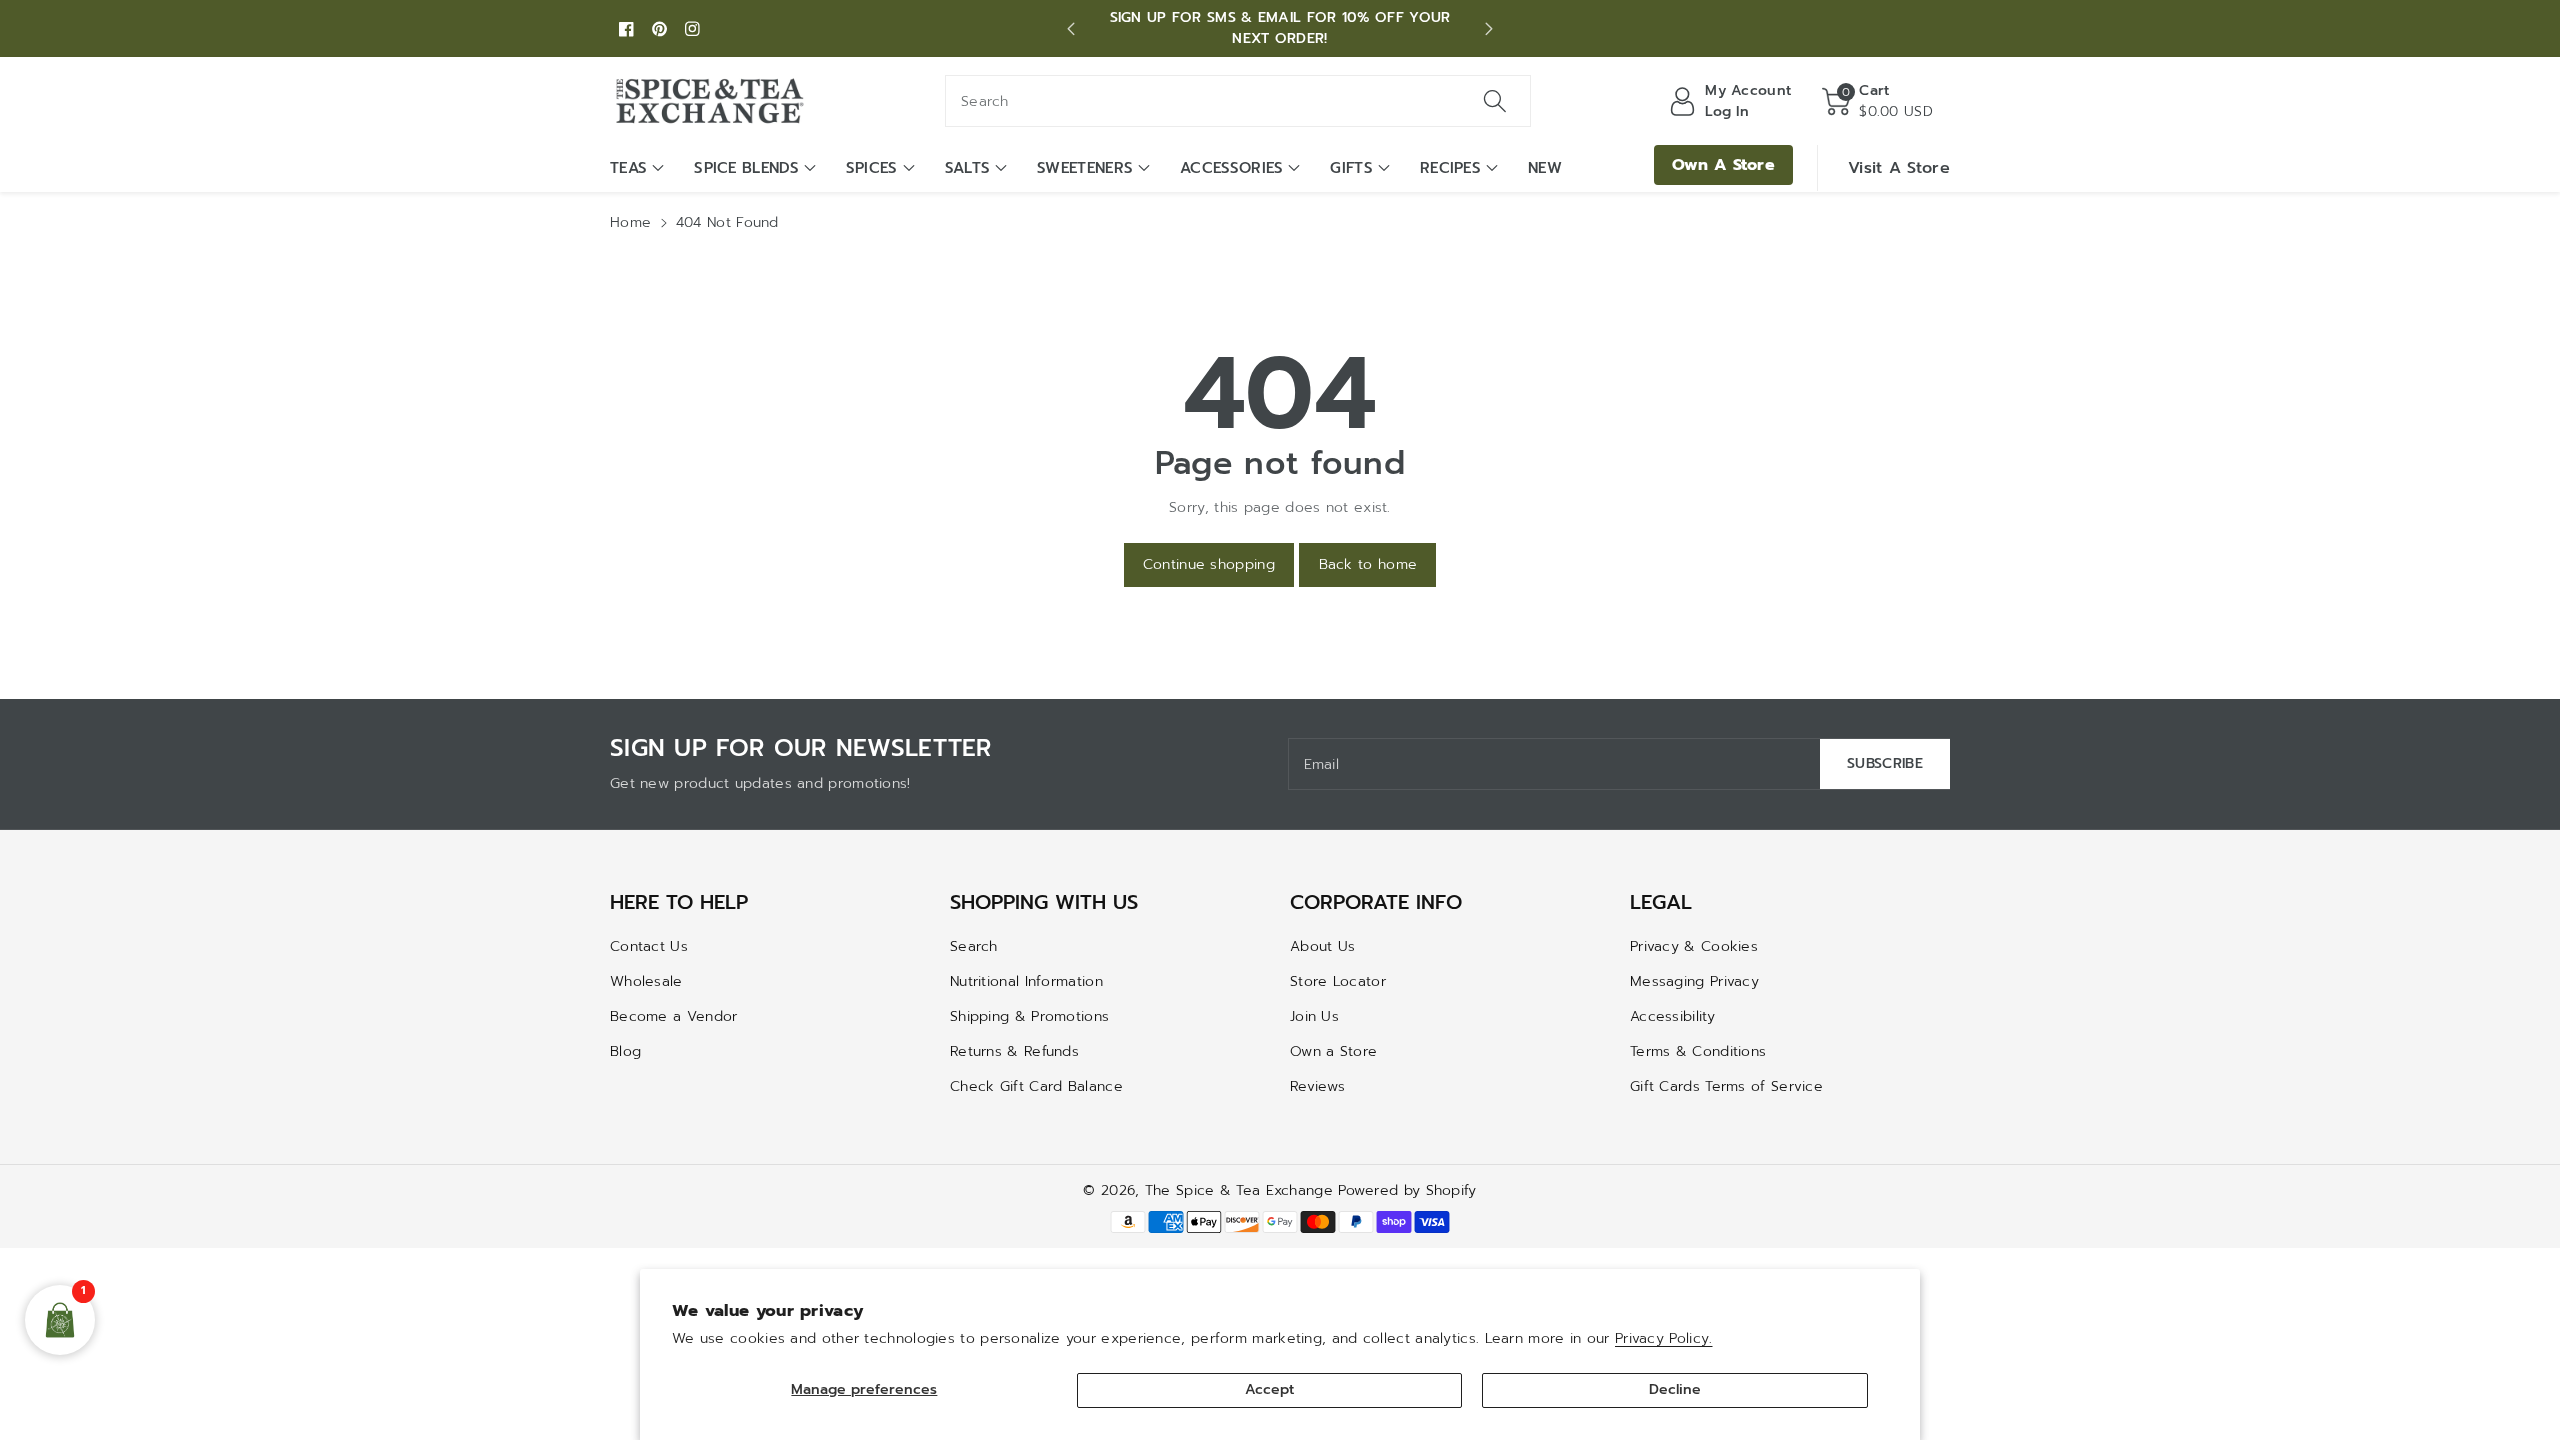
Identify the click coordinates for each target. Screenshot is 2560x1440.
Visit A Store (1899, 168)
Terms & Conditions (1698, 1051)
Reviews (1317, 1086)
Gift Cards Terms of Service (1726, 1086)
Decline (1675, 1389)
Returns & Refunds (1014, 1051)
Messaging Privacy (1694, 981)
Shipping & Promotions (1029, 1016)
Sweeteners (1085, 168)
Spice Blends (746, 168)
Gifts (1351, 168)
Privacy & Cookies (1694, 946)
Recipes (1450, 168)
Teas (628, 168)
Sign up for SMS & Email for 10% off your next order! (1280, 28)
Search (974, 946)
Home (630, 222)
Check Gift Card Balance (1036, 1086)
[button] (1877, 101)
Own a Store (1333, 1051)
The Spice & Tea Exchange (1239, 1190)
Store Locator (1338, 981)
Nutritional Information (1026, 981)
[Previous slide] (1071, 29)
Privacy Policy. (1664, 1338)
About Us (1322, 946)
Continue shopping (1209, 564)
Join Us (1314, 1016)
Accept (1269, 1389)
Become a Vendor (674, 1016)
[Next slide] (1488, 29)
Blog (625, 1051)
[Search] (1495, 101)
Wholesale (646, 981)
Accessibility (1672, 1016)
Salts (968, 168)
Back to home (1368, 564)
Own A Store (1723, 165)
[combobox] (1238, 101)
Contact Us (649, 946)
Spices (872, 168)
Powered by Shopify (1407, 1190)
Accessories (1231, 168)
